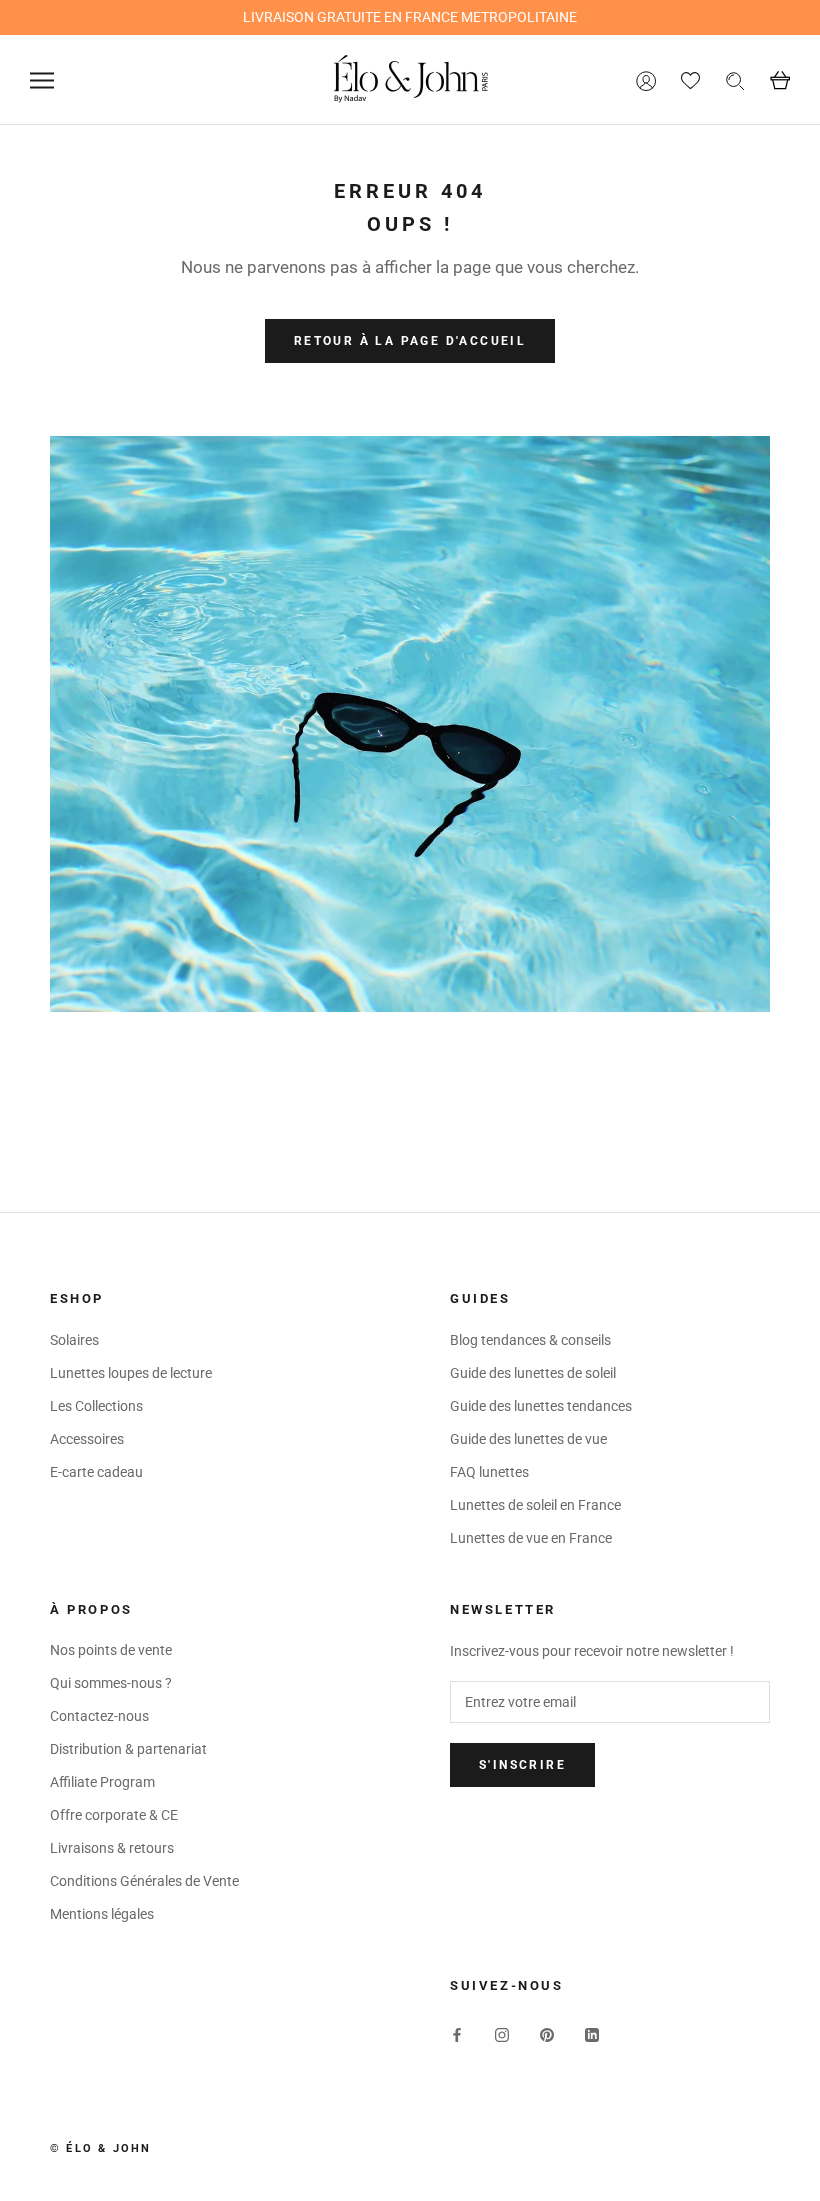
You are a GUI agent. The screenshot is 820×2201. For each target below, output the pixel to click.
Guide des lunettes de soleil (533, 1373)
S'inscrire (522, 1765)
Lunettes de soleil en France (535, 1505)
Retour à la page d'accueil (410, 341)
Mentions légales (102, 1914)
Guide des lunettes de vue (528, 1439)
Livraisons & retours (112, 1848)
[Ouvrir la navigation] (42, 80)
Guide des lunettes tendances (541, 1406)
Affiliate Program (102, 1782)
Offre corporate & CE (114, 1815)
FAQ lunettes (489, 1472)
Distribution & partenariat (128, 1749)
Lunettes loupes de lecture (131, 1373)
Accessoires (87, 1439)
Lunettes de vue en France (531, 1538)
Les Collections (96, 1406)
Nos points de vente (111, 1650)
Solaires (74, 1340)
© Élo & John (100, 2148)
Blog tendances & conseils (530, 1340)
